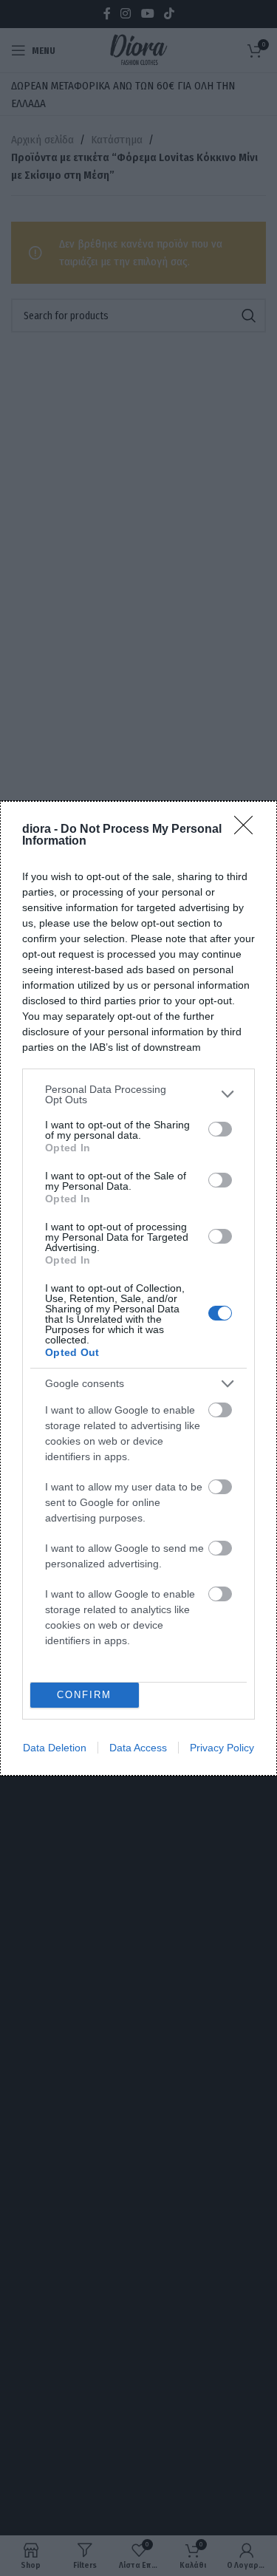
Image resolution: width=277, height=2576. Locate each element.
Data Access (138, 1748)
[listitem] (138, 1094)
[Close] (248, 830)
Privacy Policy (222, 1748)
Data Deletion (55, 1748)
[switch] (220, 1129)
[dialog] (138, 1288)
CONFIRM (84, 1695)
